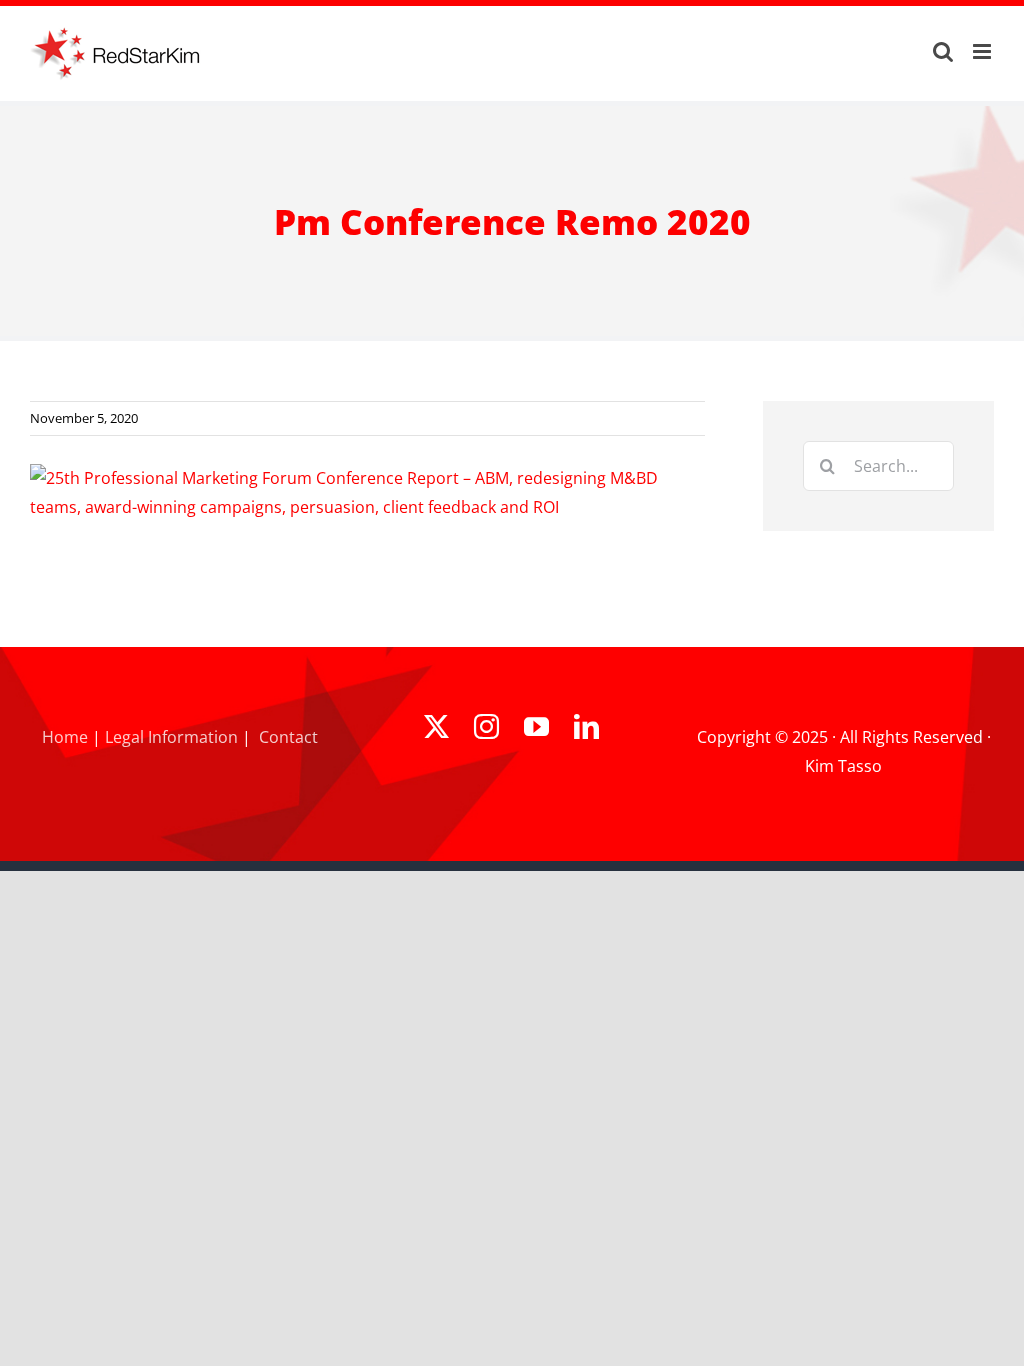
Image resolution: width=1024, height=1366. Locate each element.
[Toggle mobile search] (943, 51)
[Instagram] (486, 726)
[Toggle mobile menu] (983, 51)
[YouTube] (536, 726)
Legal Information (171, 737)
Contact (288, 737)
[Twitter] (436, 726)
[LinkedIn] (586, 726)
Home (65, 737)
